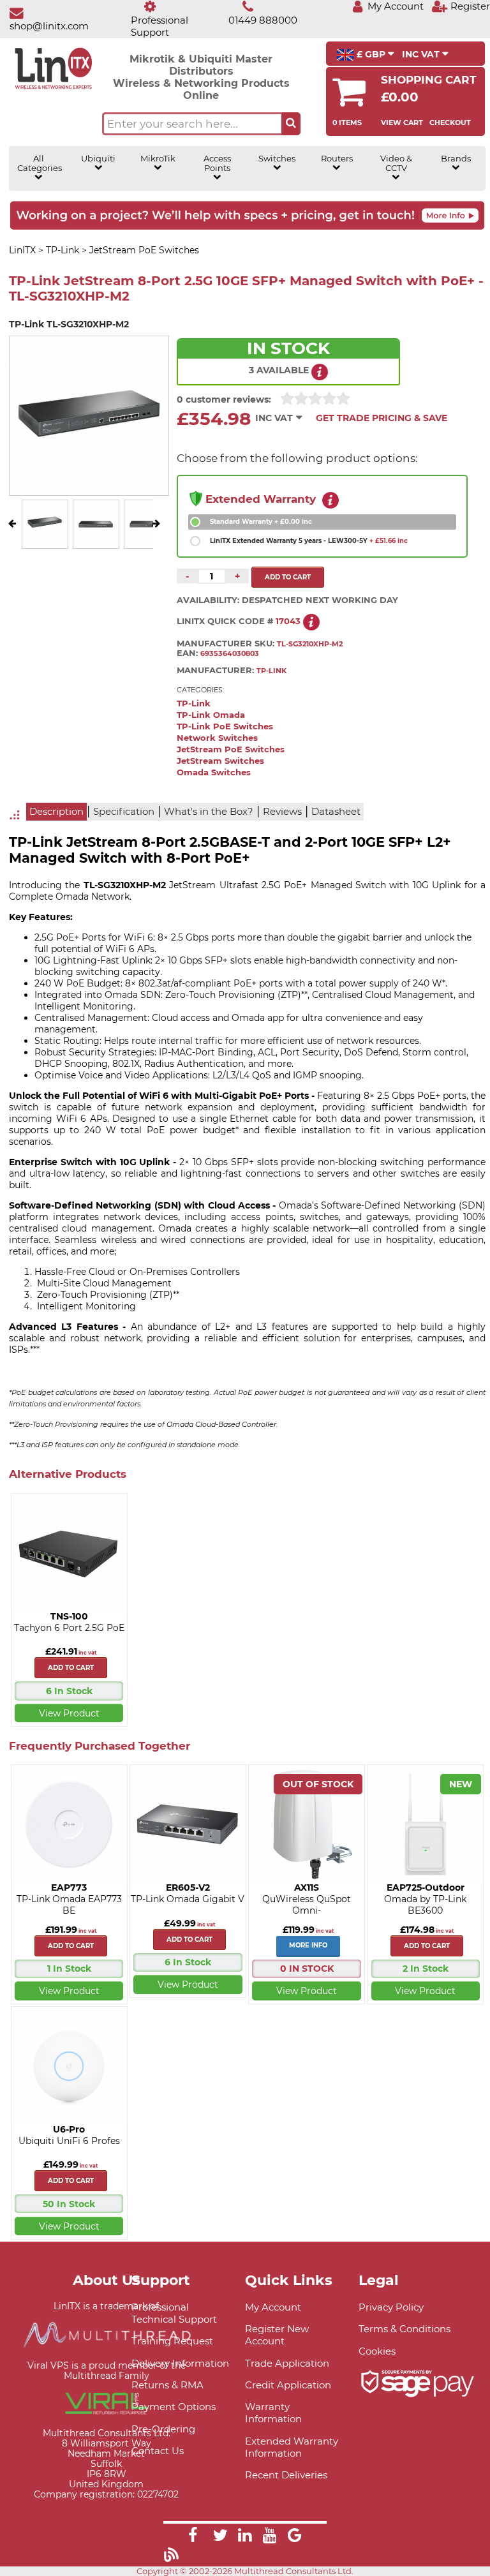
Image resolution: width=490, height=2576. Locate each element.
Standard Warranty (261, 522)
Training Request (172, 2341)
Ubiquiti (98, 159)
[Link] (193, 2537)
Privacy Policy (391, 2307)
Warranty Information (273, 2413)
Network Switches (217, 738)
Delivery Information (180, 2363)
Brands (456, 159)
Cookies (377, 2351)
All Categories (39, 163)
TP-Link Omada (211, 715)
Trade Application (287, 2363)
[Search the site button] (291, 124)
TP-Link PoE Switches (225, 726)
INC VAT (422, 54)
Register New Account (277, 2335)
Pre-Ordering (163, 2429)
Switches (277, 159)
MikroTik (158, 159)
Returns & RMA (167, 2385)
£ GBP (371, 54)
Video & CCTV (396, 163)
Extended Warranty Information (292, 2447)
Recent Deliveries (286, 2475)
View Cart (402, 123)
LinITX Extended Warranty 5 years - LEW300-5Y (309, 541)
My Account (273, 2307)
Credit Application (288, 2385)
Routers (337, 159)
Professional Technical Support (174, 2313)
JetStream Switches (220, 761)
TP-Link (194, 704)
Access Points (217, 163)
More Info (308, 1945)
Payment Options (174, 2407)
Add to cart (71, 1668)
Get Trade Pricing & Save (382, 418)
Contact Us (158, 2451)
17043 (288, 621)
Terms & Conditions (405, 2329)
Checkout (450, 123)
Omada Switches (214, 772)
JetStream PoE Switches (231, 749)
